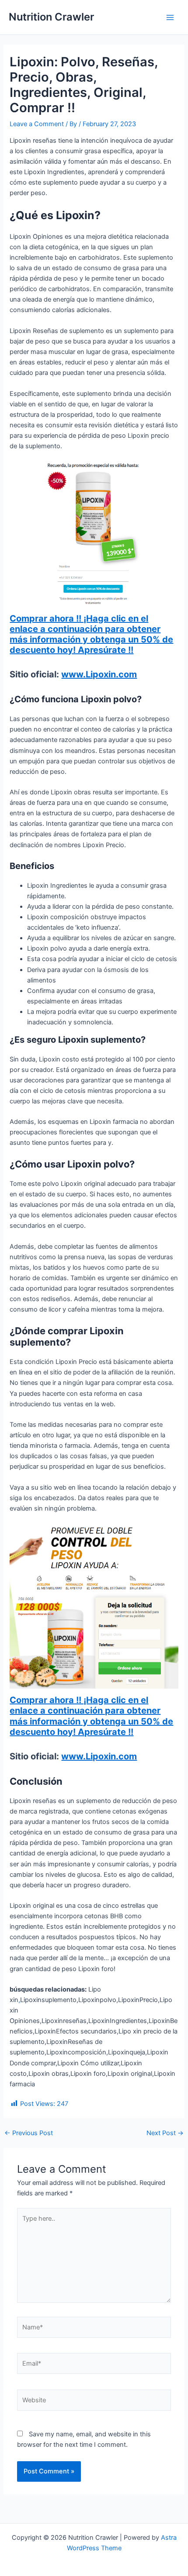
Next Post (165, 2133)
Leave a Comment (37, 124)
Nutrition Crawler (51, 17)
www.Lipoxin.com (99, 674)
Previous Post (29, 2133)
